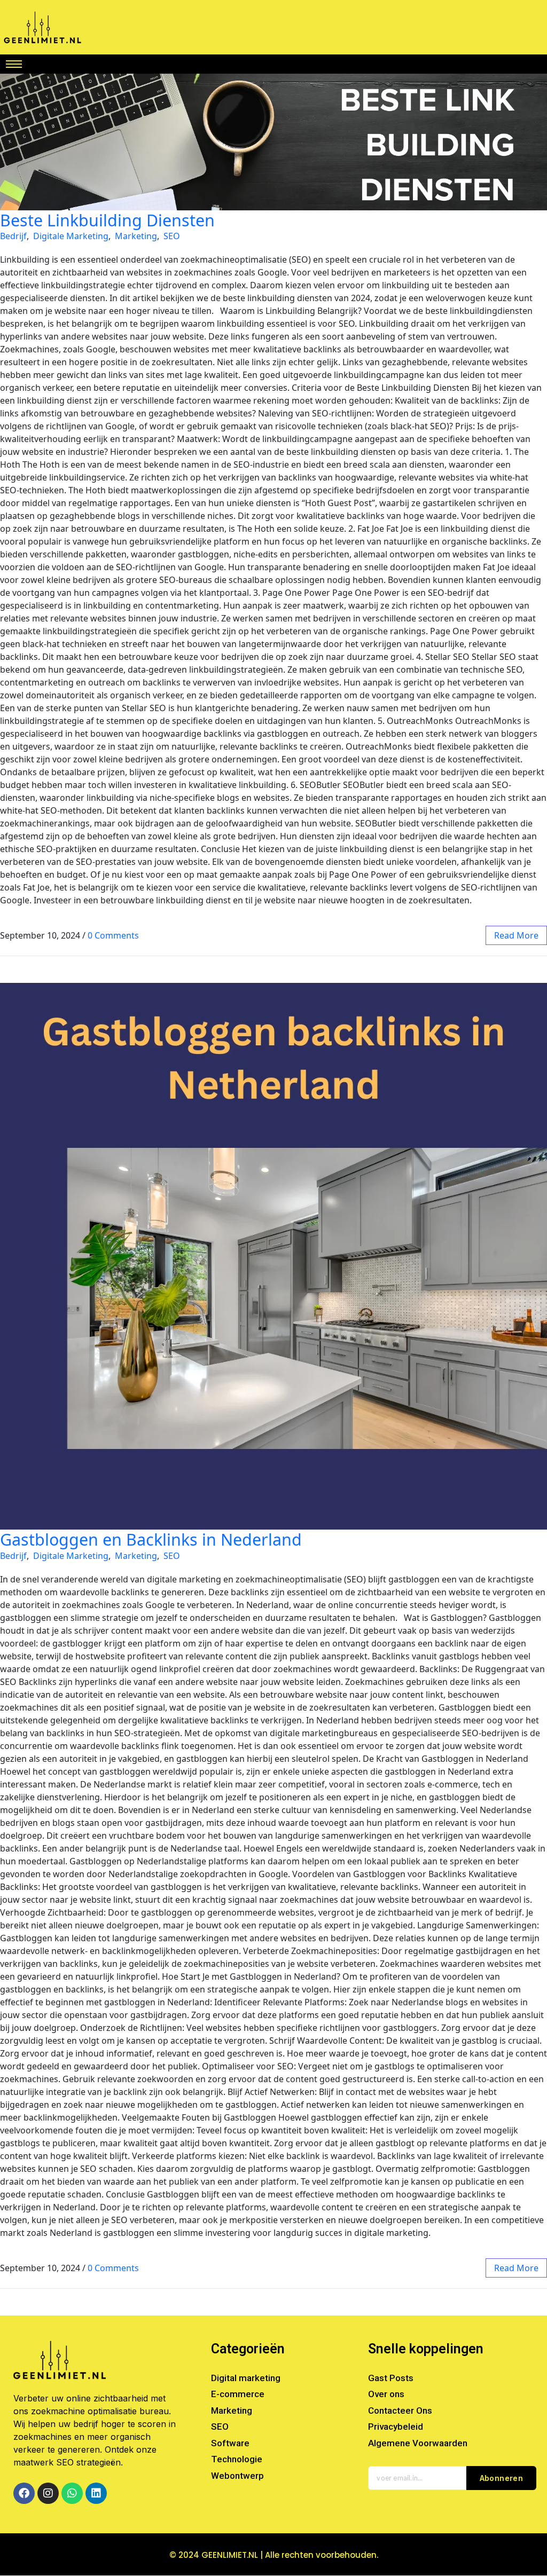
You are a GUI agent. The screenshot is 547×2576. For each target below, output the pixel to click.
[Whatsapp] (72, 2493)
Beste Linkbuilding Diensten (107, 220)
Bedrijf (13, 236)
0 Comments (113, 935)
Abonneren (502, 2478)
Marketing (136, 236)
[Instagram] (48, 2493)
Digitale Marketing (71, 236)
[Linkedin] (96, 2493)
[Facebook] (24, 2493)
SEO (172, 236)
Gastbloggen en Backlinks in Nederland (151, 1539)
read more (516, 935)
